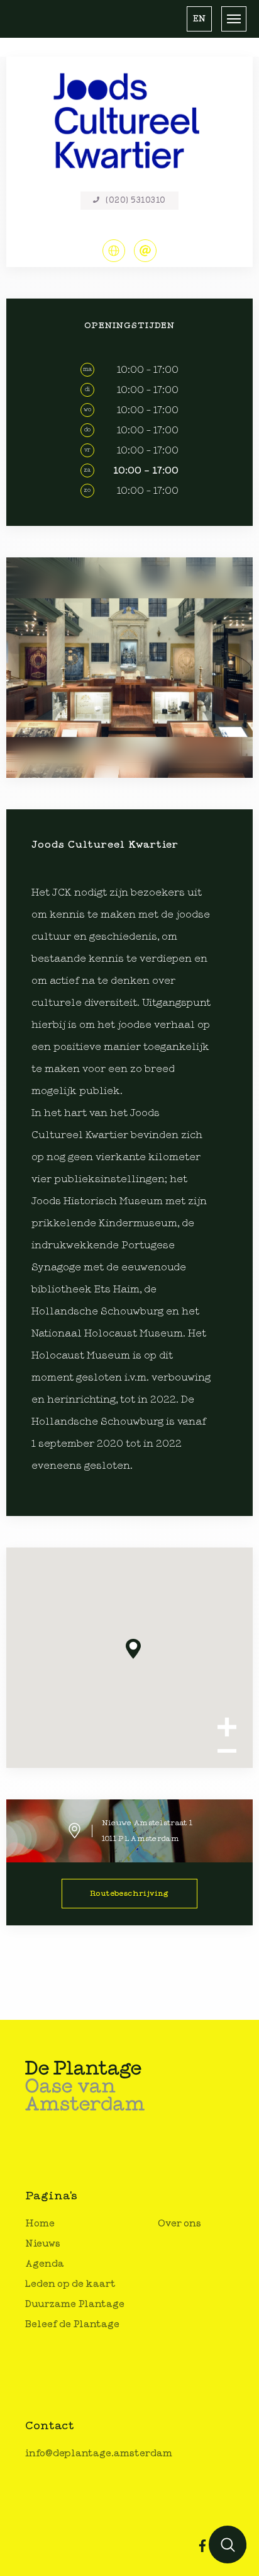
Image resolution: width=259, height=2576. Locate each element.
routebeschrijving (129, 1893)
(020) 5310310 (136, 201)
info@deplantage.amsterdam (99, 2453)
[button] (199, 19)
